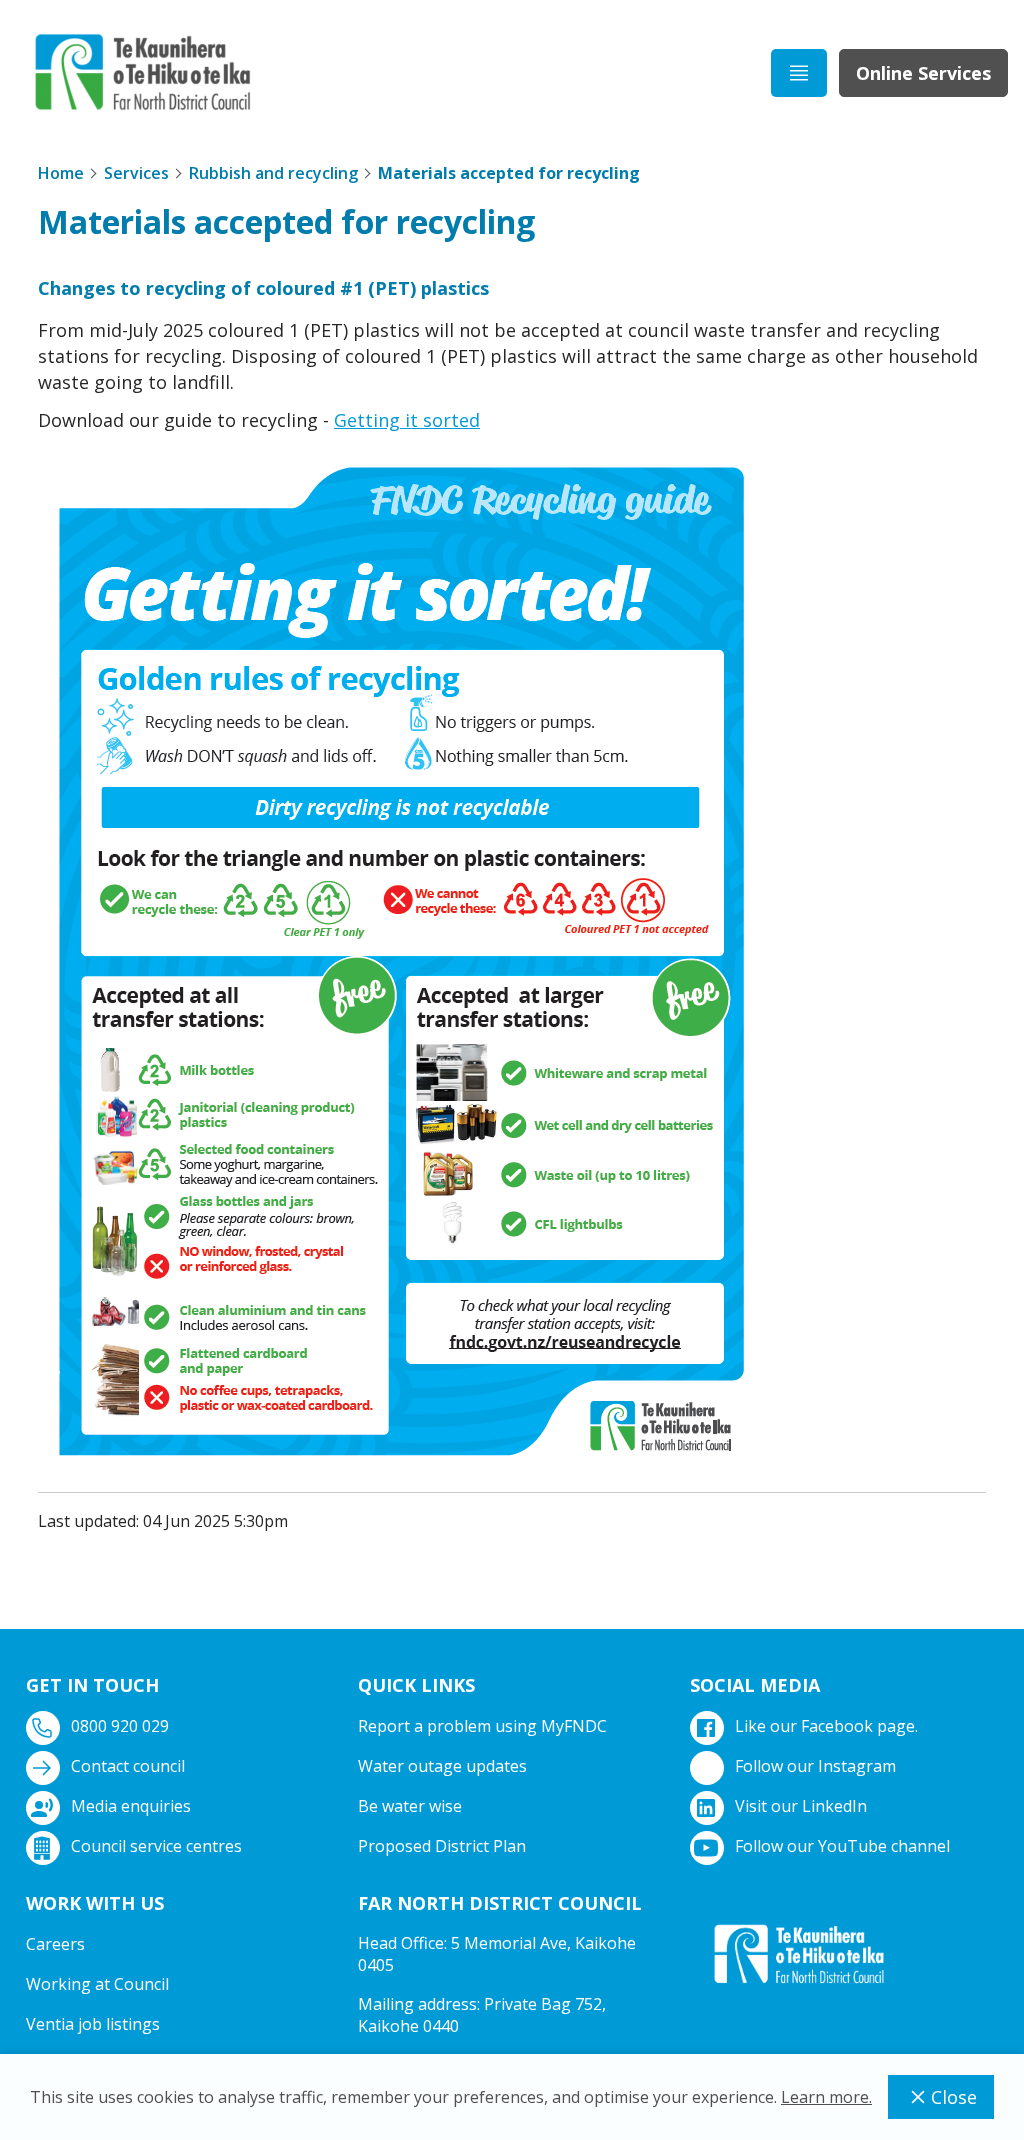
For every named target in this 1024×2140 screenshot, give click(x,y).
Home (61, 173)
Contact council (128, 1766)
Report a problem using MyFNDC (482, 1726)
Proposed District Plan (442, 1846)
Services (136, 173)
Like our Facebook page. (826, 1726)
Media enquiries (131, 1806)
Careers (55, 1944)
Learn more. (826, 2097)
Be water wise (410, 1806)
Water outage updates (442, 1766)
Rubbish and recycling (273, 173)
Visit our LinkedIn (801, 1806)
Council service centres (156, 1846)
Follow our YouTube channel (842, 1846)
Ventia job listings (93, 2024)
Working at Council (97, 1984)
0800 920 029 (120, 1726)
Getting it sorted (407, 420)
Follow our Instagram (815, 1766)
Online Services (923, 73)
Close (954, 2097)
